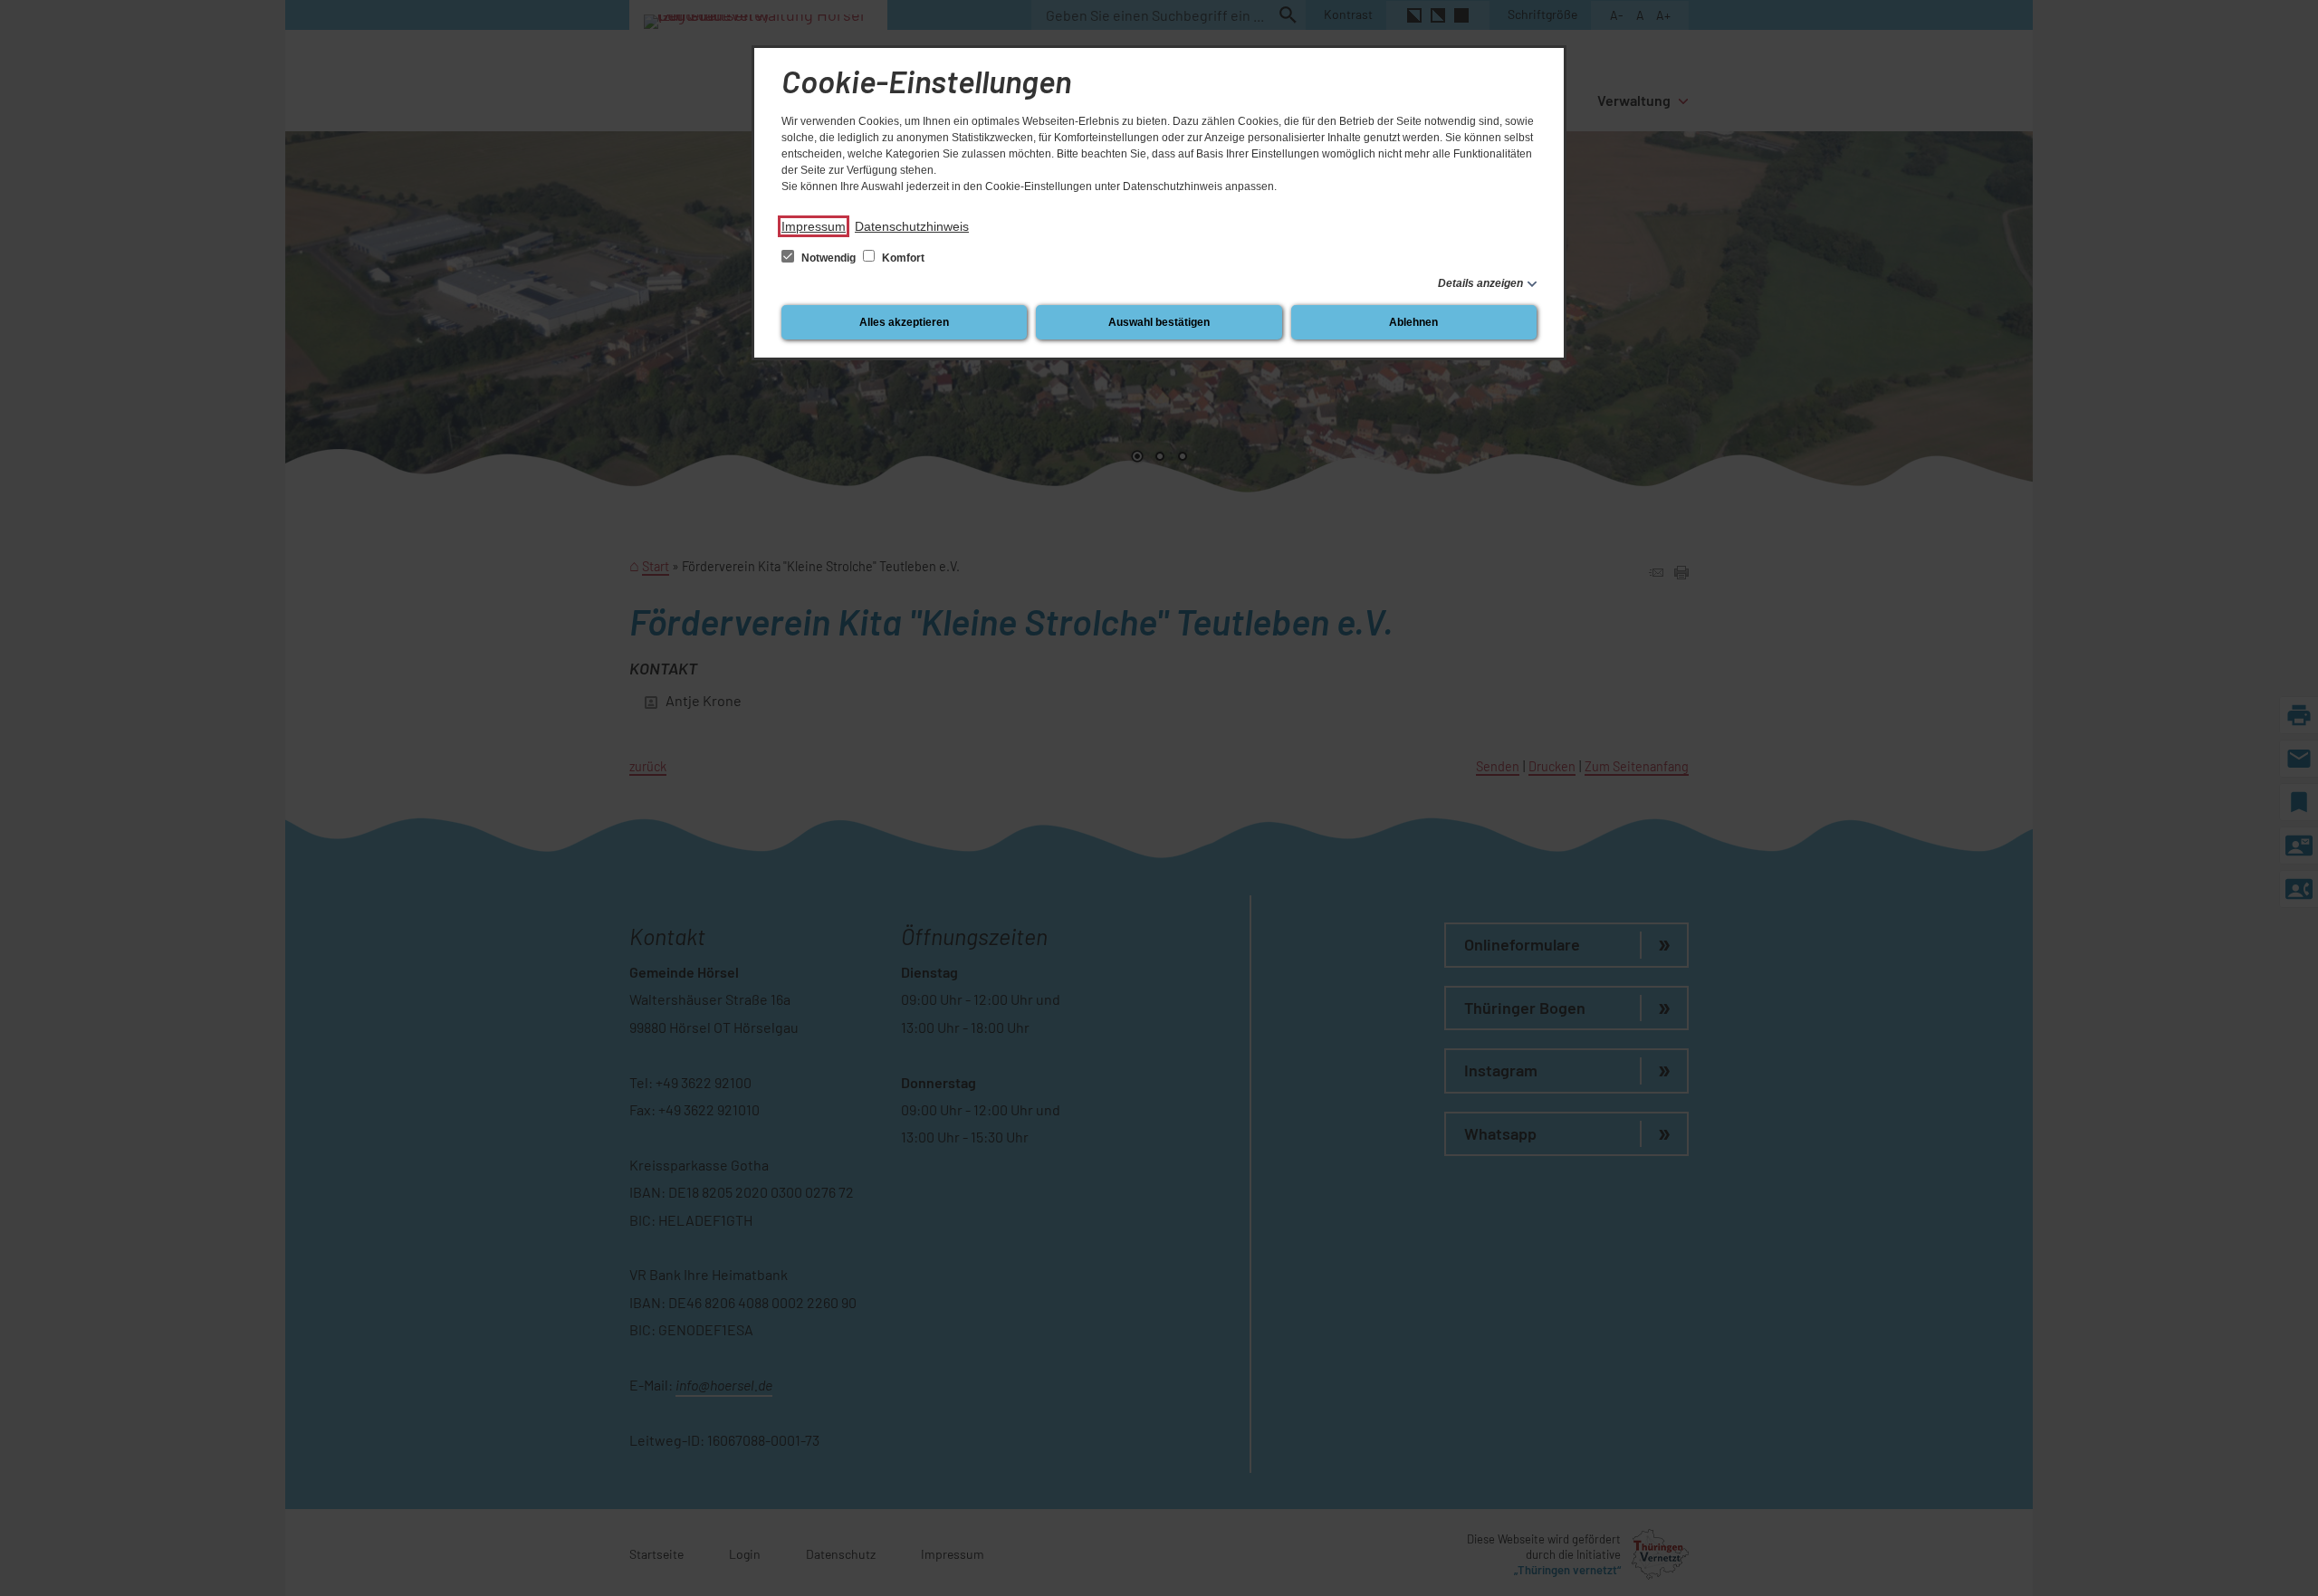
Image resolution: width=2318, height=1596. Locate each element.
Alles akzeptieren (904, 322)
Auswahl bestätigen (1159, 322)
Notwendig (829, 258)
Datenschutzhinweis (912, 226)
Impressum (814, 226)
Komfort (902, 258)
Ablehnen (1413, 322)
